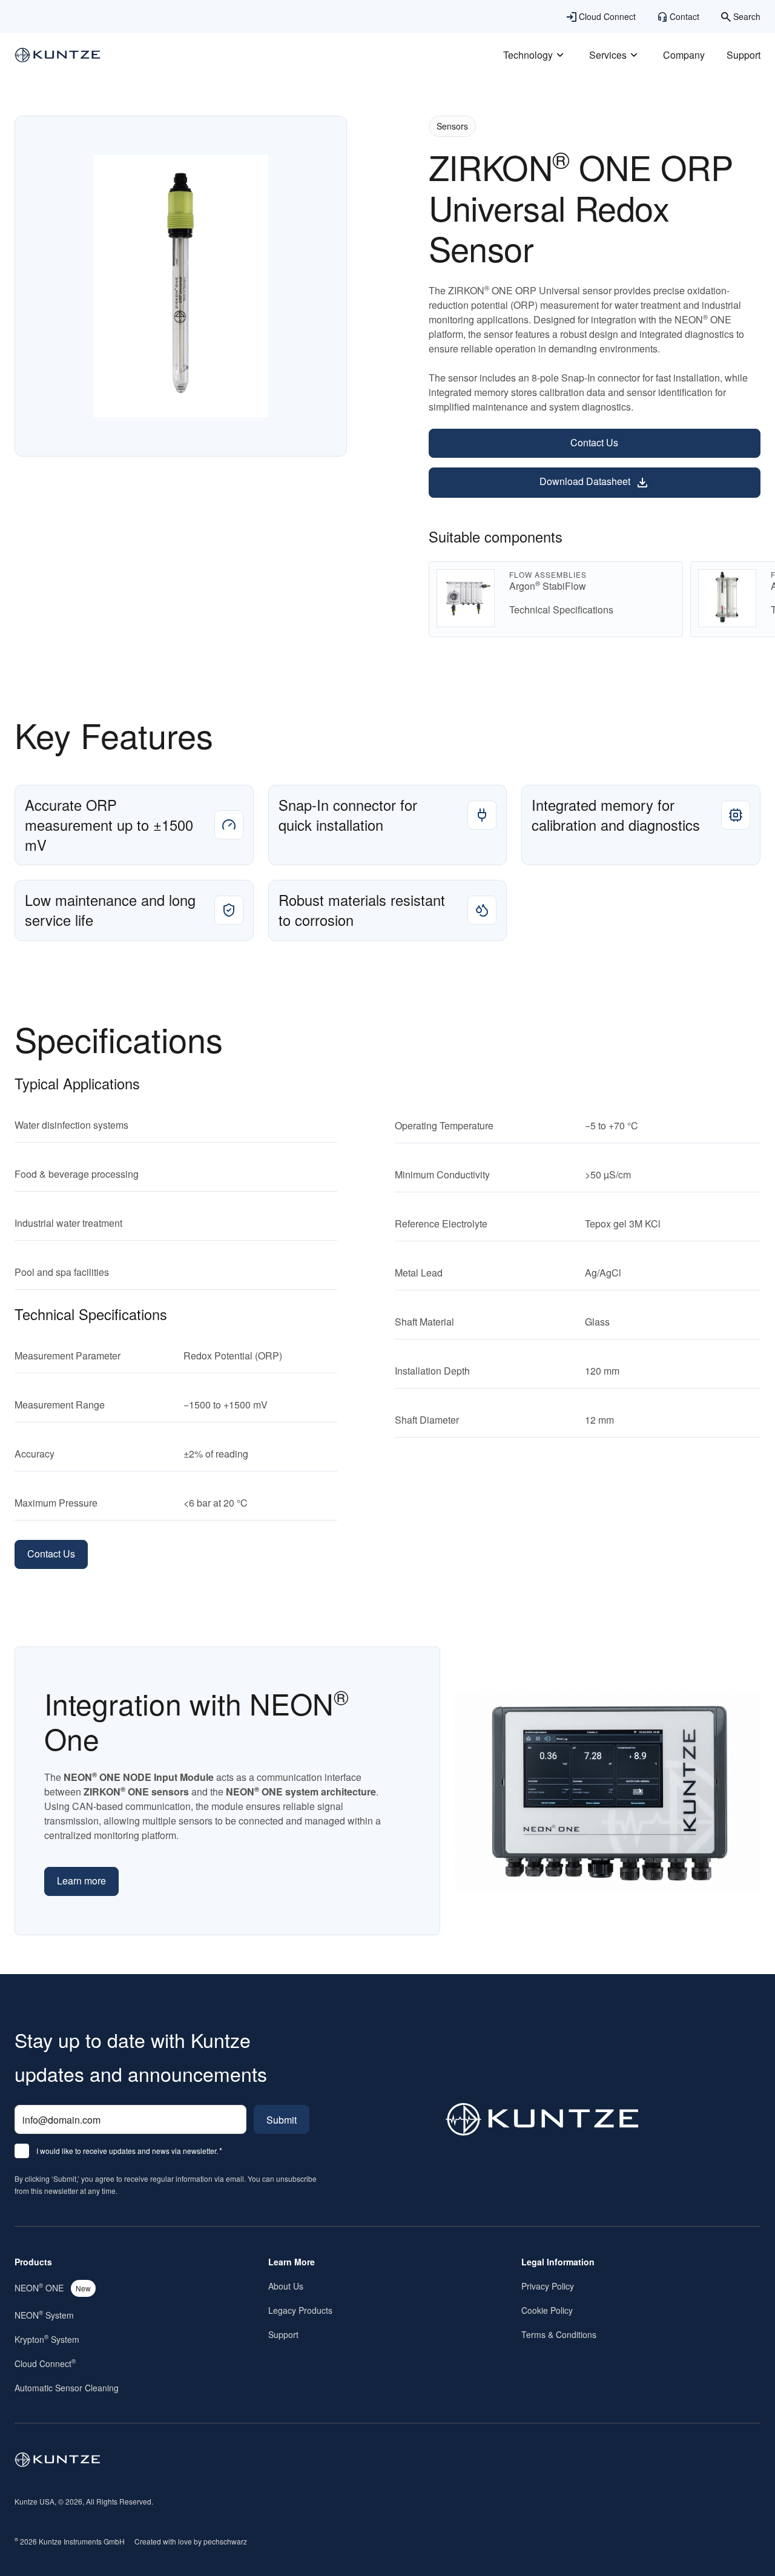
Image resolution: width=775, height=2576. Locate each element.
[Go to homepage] (58, 2460)
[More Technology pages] (560, 55)
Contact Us (594, 442)
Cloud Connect (45, 2363)
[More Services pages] (634, 55)
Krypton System (47, 2339)
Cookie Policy (547, 2310)
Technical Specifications (561, 609)
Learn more (81, 1881)
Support (744, 55)
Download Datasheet (585, 481)
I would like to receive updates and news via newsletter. (129, 2152)
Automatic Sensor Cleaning (67, 2388)
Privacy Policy (548, 2286)
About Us (286, 2286)
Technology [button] (528, 55)
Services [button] (608, 55)
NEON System (44, 2315)
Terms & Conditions (559, 2334)
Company (684, 55)
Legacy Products (300, 2310)
